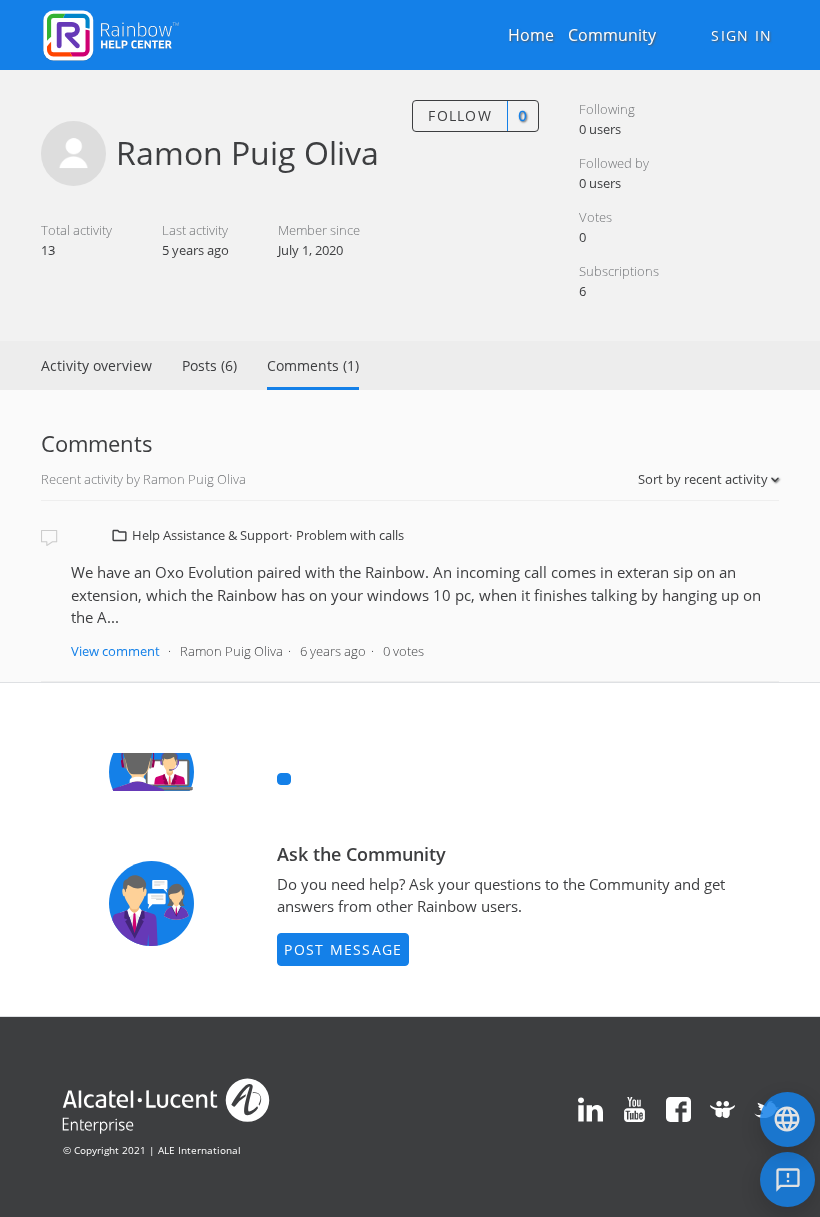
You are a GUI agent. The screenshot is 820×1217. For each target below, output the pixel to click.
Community (612, 35)
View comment (115, 651)
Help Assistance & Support (210, 535)
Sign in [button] (741, 35)
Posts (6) (209, 365)
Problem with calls (350, 535)
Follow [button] (460, 115)
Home (531, 35)
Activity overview (96, 365)
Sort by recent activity (704, 479)
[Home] (111, 33)
